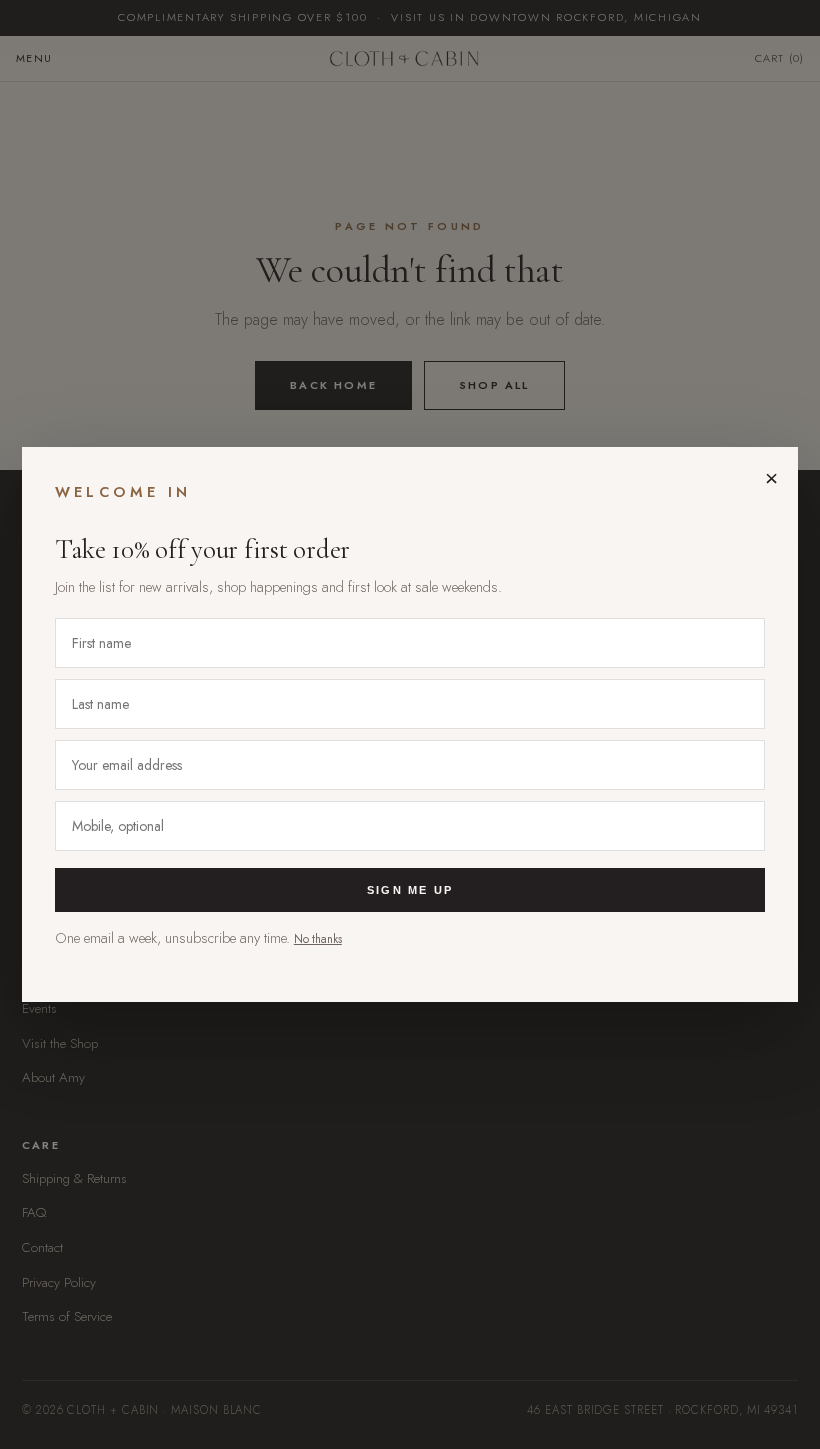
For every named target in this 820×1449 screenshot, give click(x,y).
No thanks (318, 939)
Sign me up (410, 890)
